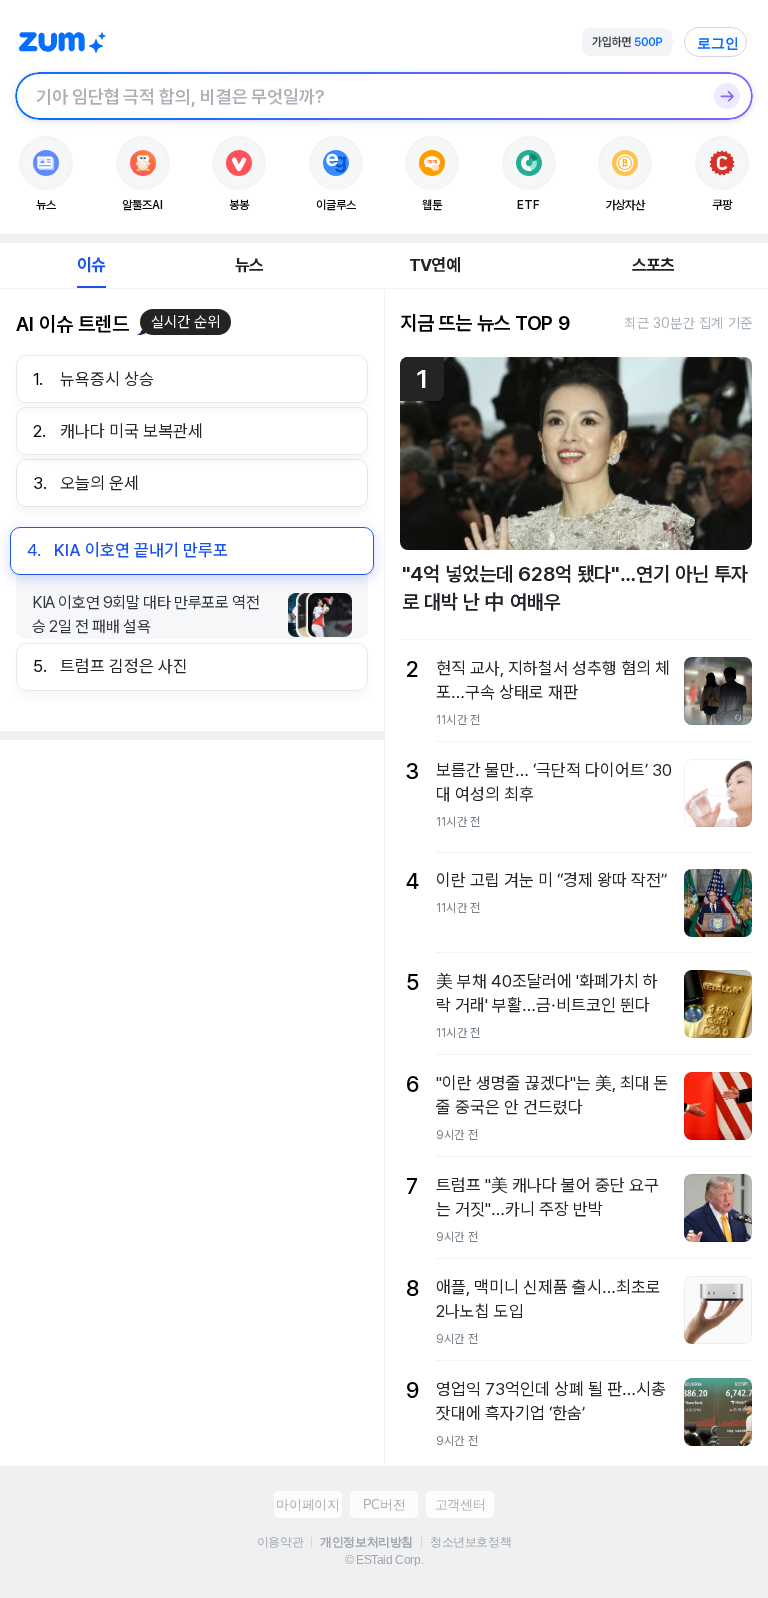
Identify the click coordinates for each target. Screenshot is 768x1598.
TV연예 (434, 265)
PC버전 (384, 1504)
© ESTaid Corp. (384, 1560)
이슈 (91, 265)
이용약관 (280, 1542)
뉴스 (249, 265)
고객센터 (460, 1504)
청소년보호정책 (470, 1542)
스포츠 (653, 265)
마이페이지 (307, 1504)
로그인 (718, 43)
